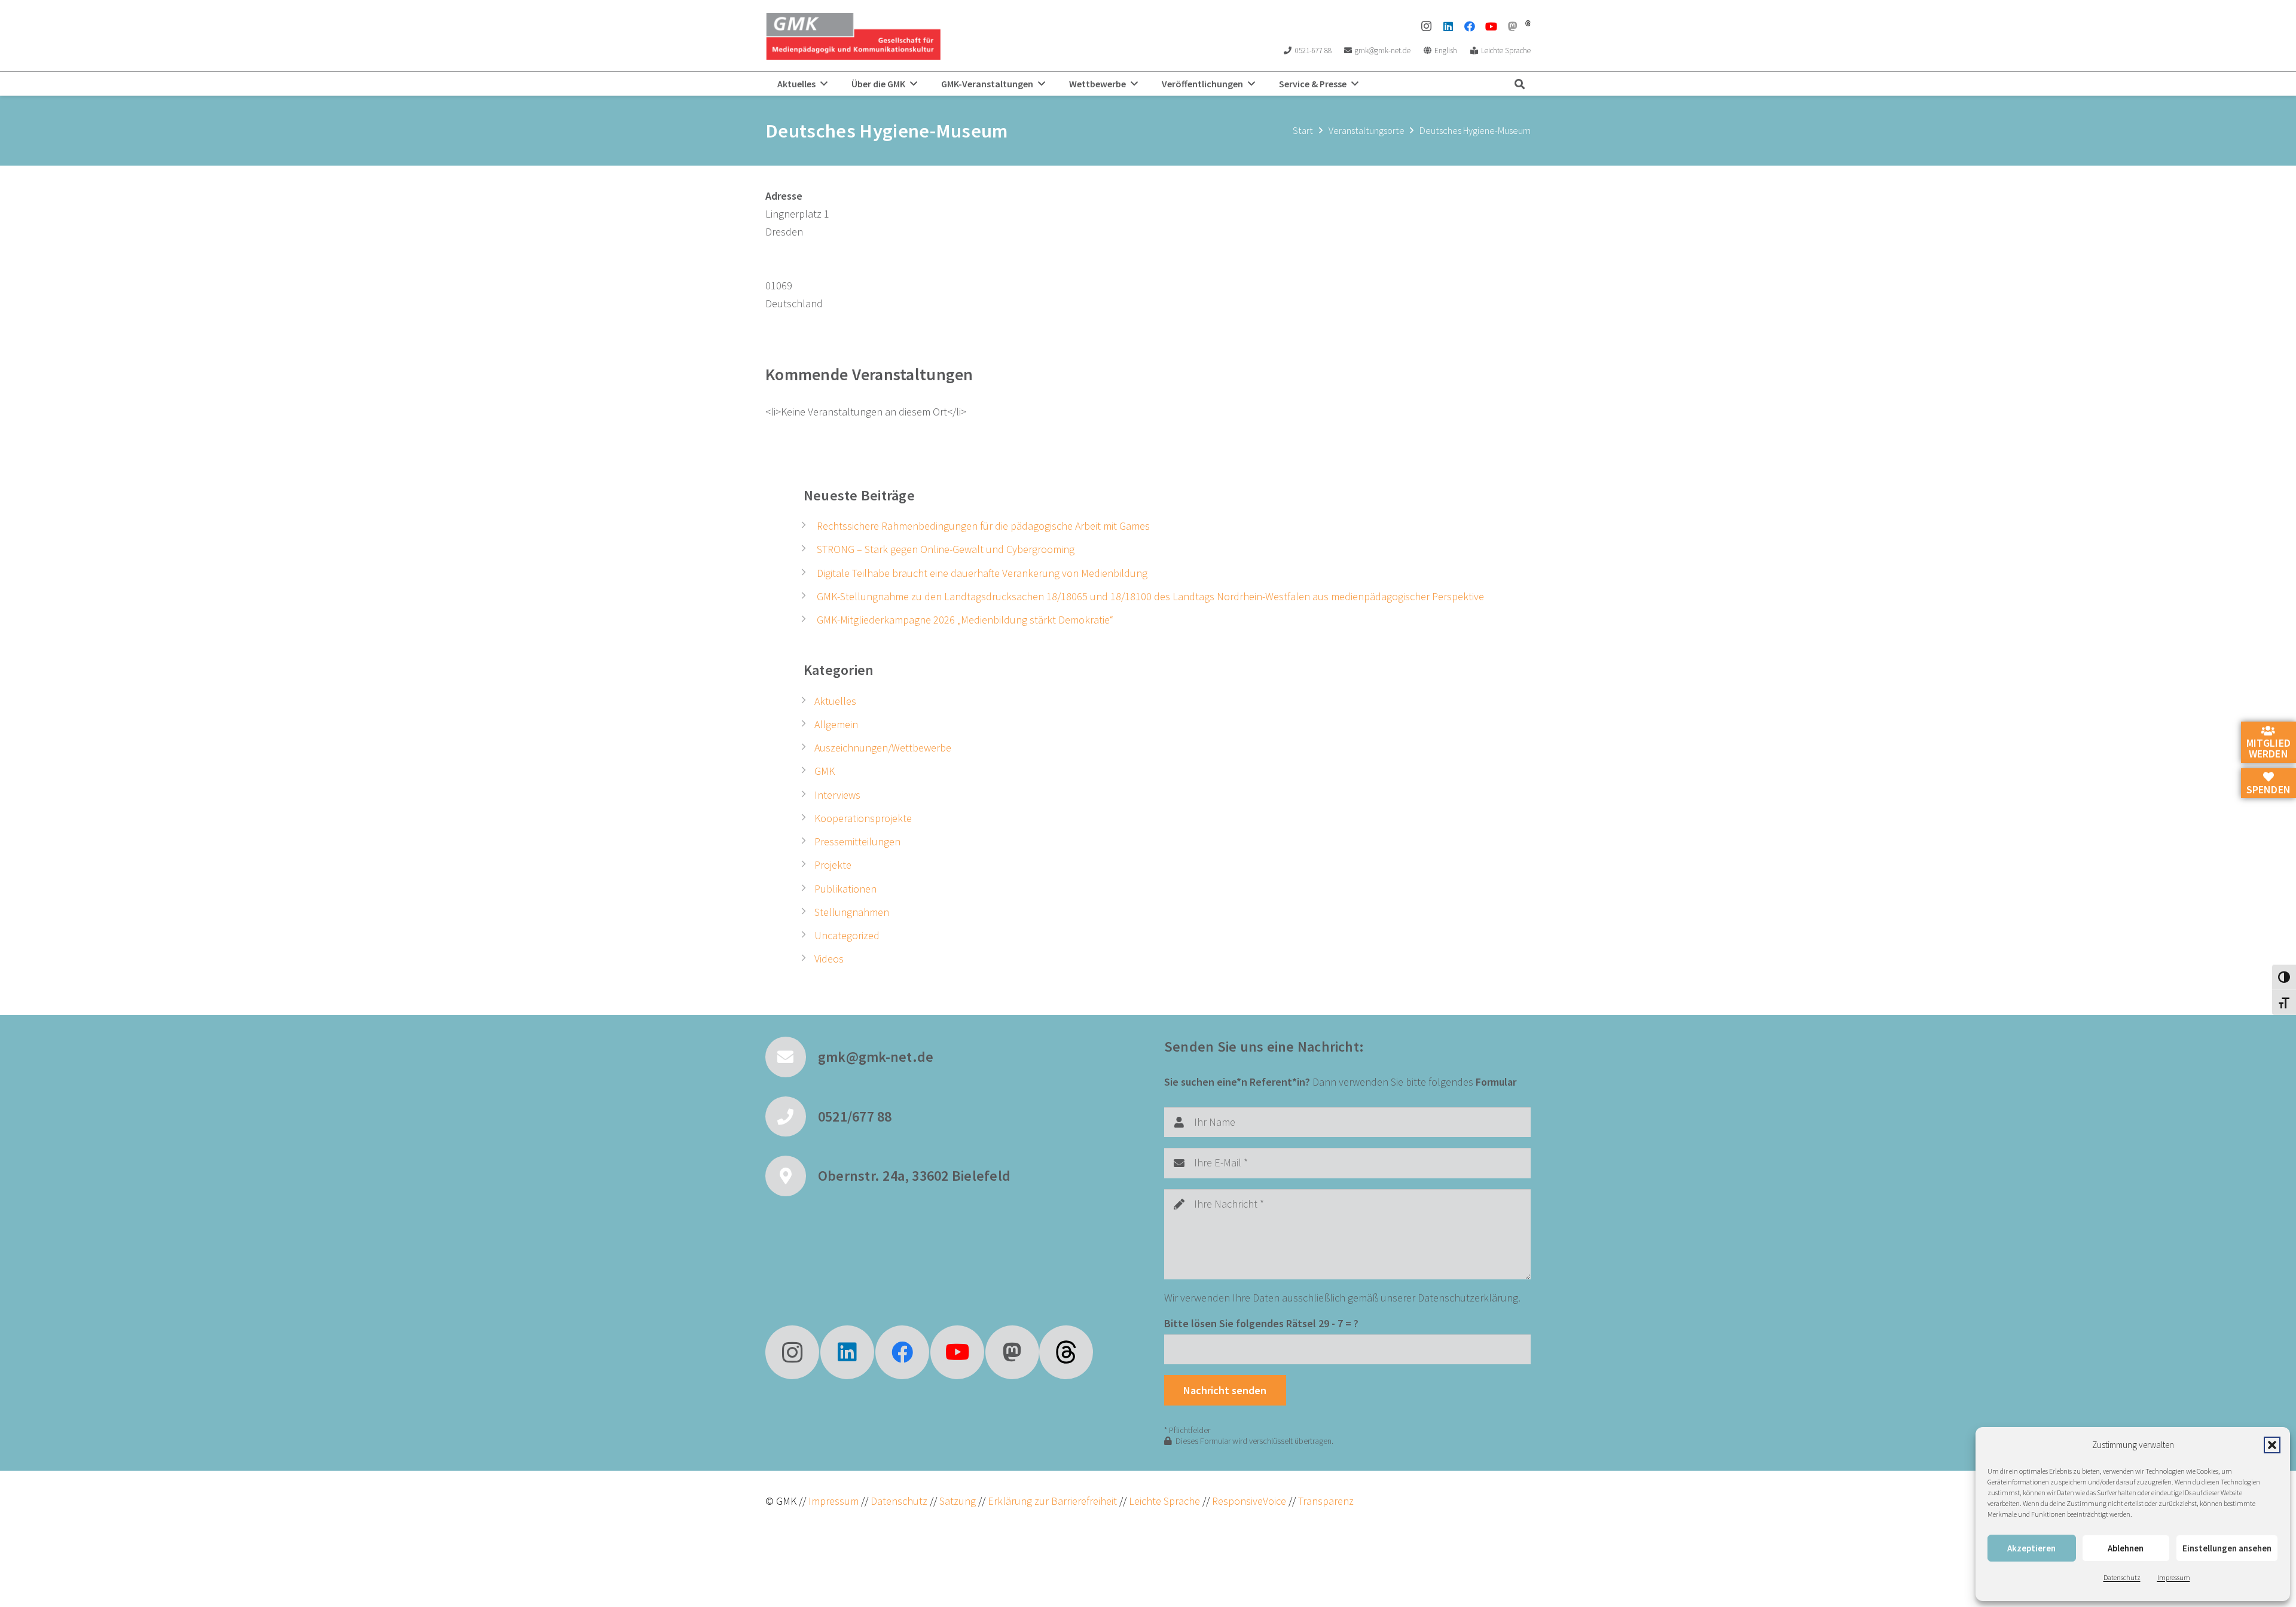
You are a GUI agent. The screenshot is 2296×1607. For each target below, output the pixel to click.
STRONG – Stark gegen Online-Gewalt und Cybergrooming (946, 549)
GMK (825, 771)
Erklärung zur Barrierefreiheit (1052, 1501)
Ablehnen (2126, 1548)
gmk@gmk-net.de (876, 1057)
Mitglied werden (2268, 748)
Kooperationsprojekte (863, 818)
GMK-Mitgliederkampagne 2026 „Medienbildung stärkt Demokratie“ (965, 620)
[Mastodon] (1513, 26)
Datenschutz (2122, 1577)
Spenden (2268, 789)
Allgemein (836, 724)
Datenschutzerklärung (1468, 1298)
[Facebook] (1470, 26)
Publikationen (845, 889)
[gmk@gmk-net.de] (792, 1057)
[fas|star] (1066, 1352)
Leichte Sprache (1166, 1501)
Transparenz (1326, 1501)
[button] (2272, 1445)
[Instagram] (1427, 26)
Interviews (837, 795)
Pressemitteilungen (857, 841)
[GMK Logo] (853, 36)
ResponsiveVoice (1249, 1501)
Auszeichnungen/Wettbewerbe (883, 748)
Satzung (956, 1501)
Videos (829, 959)
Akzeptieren (2031, 1548)
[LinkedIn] (1448, 26)
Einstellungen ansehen (2227, 1548)
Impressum (2174, 1577)
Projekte (833, 865)
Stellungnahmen (852, 912)
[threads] (1528, 23)
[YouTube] (1491, 26)
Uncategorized (847, 935)
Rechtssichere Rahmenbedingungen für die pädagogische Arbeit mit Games (983, 526)
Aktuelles (835, 701)
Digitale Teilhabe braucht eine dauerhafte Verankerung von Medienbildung (982, 573)
